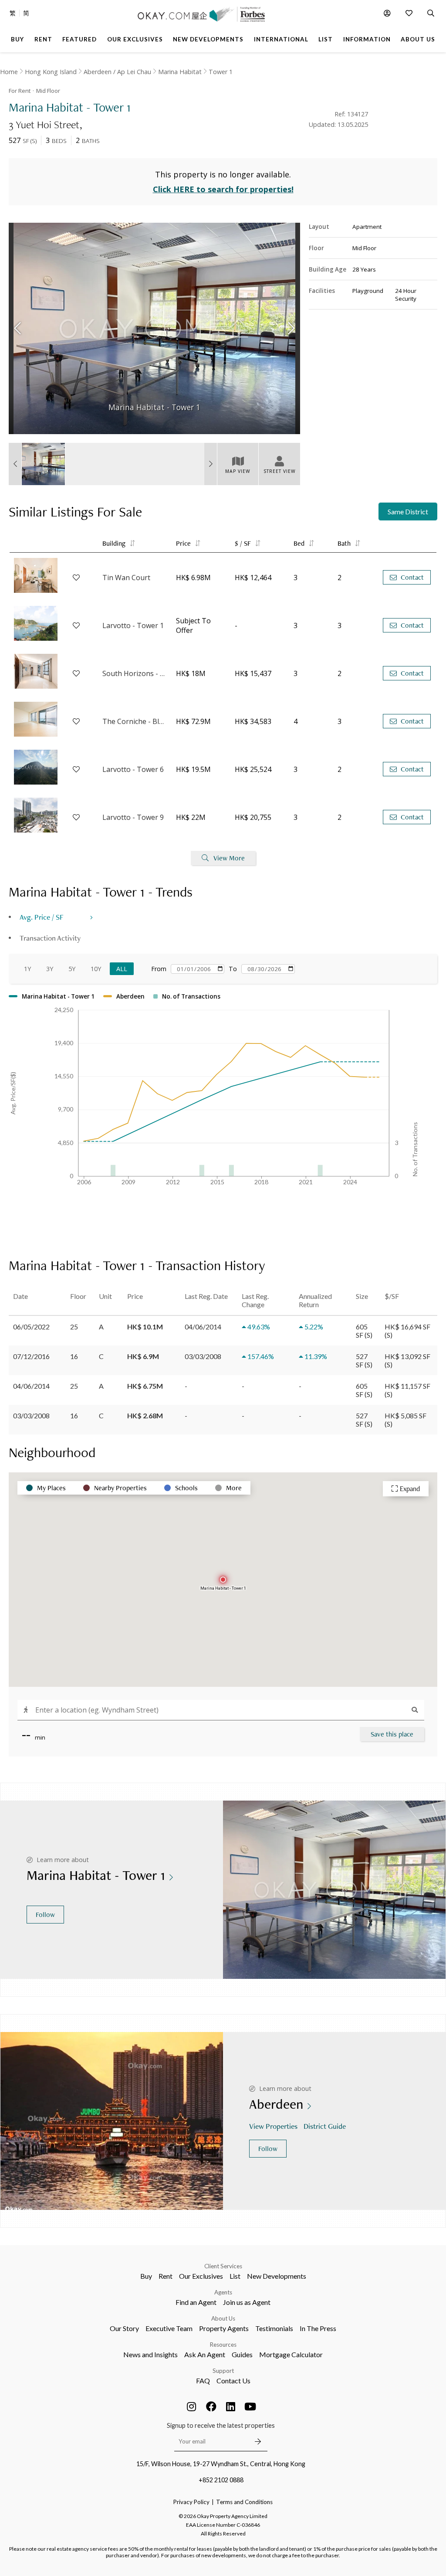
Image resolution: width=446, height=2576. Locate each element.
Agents (223, 2292)
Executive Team (169, 2328)
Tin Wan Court (126, 578)
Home (9, 72)
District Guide (325, 2126)
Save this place (392, 1734)
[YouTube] (250, 2406)
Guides (242, 2354)
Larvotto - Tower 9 (133, 817)
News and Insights (150, 2354)
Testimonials (274, 2328)
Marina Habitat (180, 72)
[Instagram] (192, 2406)
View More (229, 858)
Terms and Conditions (244, 2502)
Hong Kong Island (51, 72)
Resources (223, 2345)
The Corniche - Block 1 (135, 721)
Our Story (124, 2328)
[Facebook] (211, 2406)
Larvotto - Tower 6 (133, 769)
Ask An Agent (205, 2354)
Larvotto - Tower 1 (133, 625)
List (235, 2276)
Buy (146, 2276)
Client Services (223, 2266)
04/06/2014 (31, 1386)
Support (223, 2371)
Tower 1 (221, 72)
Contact (412, 577)
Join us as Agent (247, 2302)
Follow (45, 1915)
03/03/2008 (31, 1415)
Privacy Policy (191, 2502)
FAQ (203, 2381)
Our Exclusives (201, 2276)
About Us (223, 2318)
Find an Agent (196, 2302)
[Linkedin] (231, 2406)
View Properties (273, 2126)
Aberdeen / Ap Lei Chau (117, 72)
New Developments (277, 2276)
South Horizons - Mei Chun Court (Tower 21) (135, 673)
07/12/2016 (31, 1356)
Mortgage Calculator (291, 2354)
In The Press (318, 2328)
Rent (166, 2276)
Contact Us (233, 2381)
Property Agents (224, 2328)
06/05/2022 (31, 1327)
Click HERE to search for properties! (223, 189)
